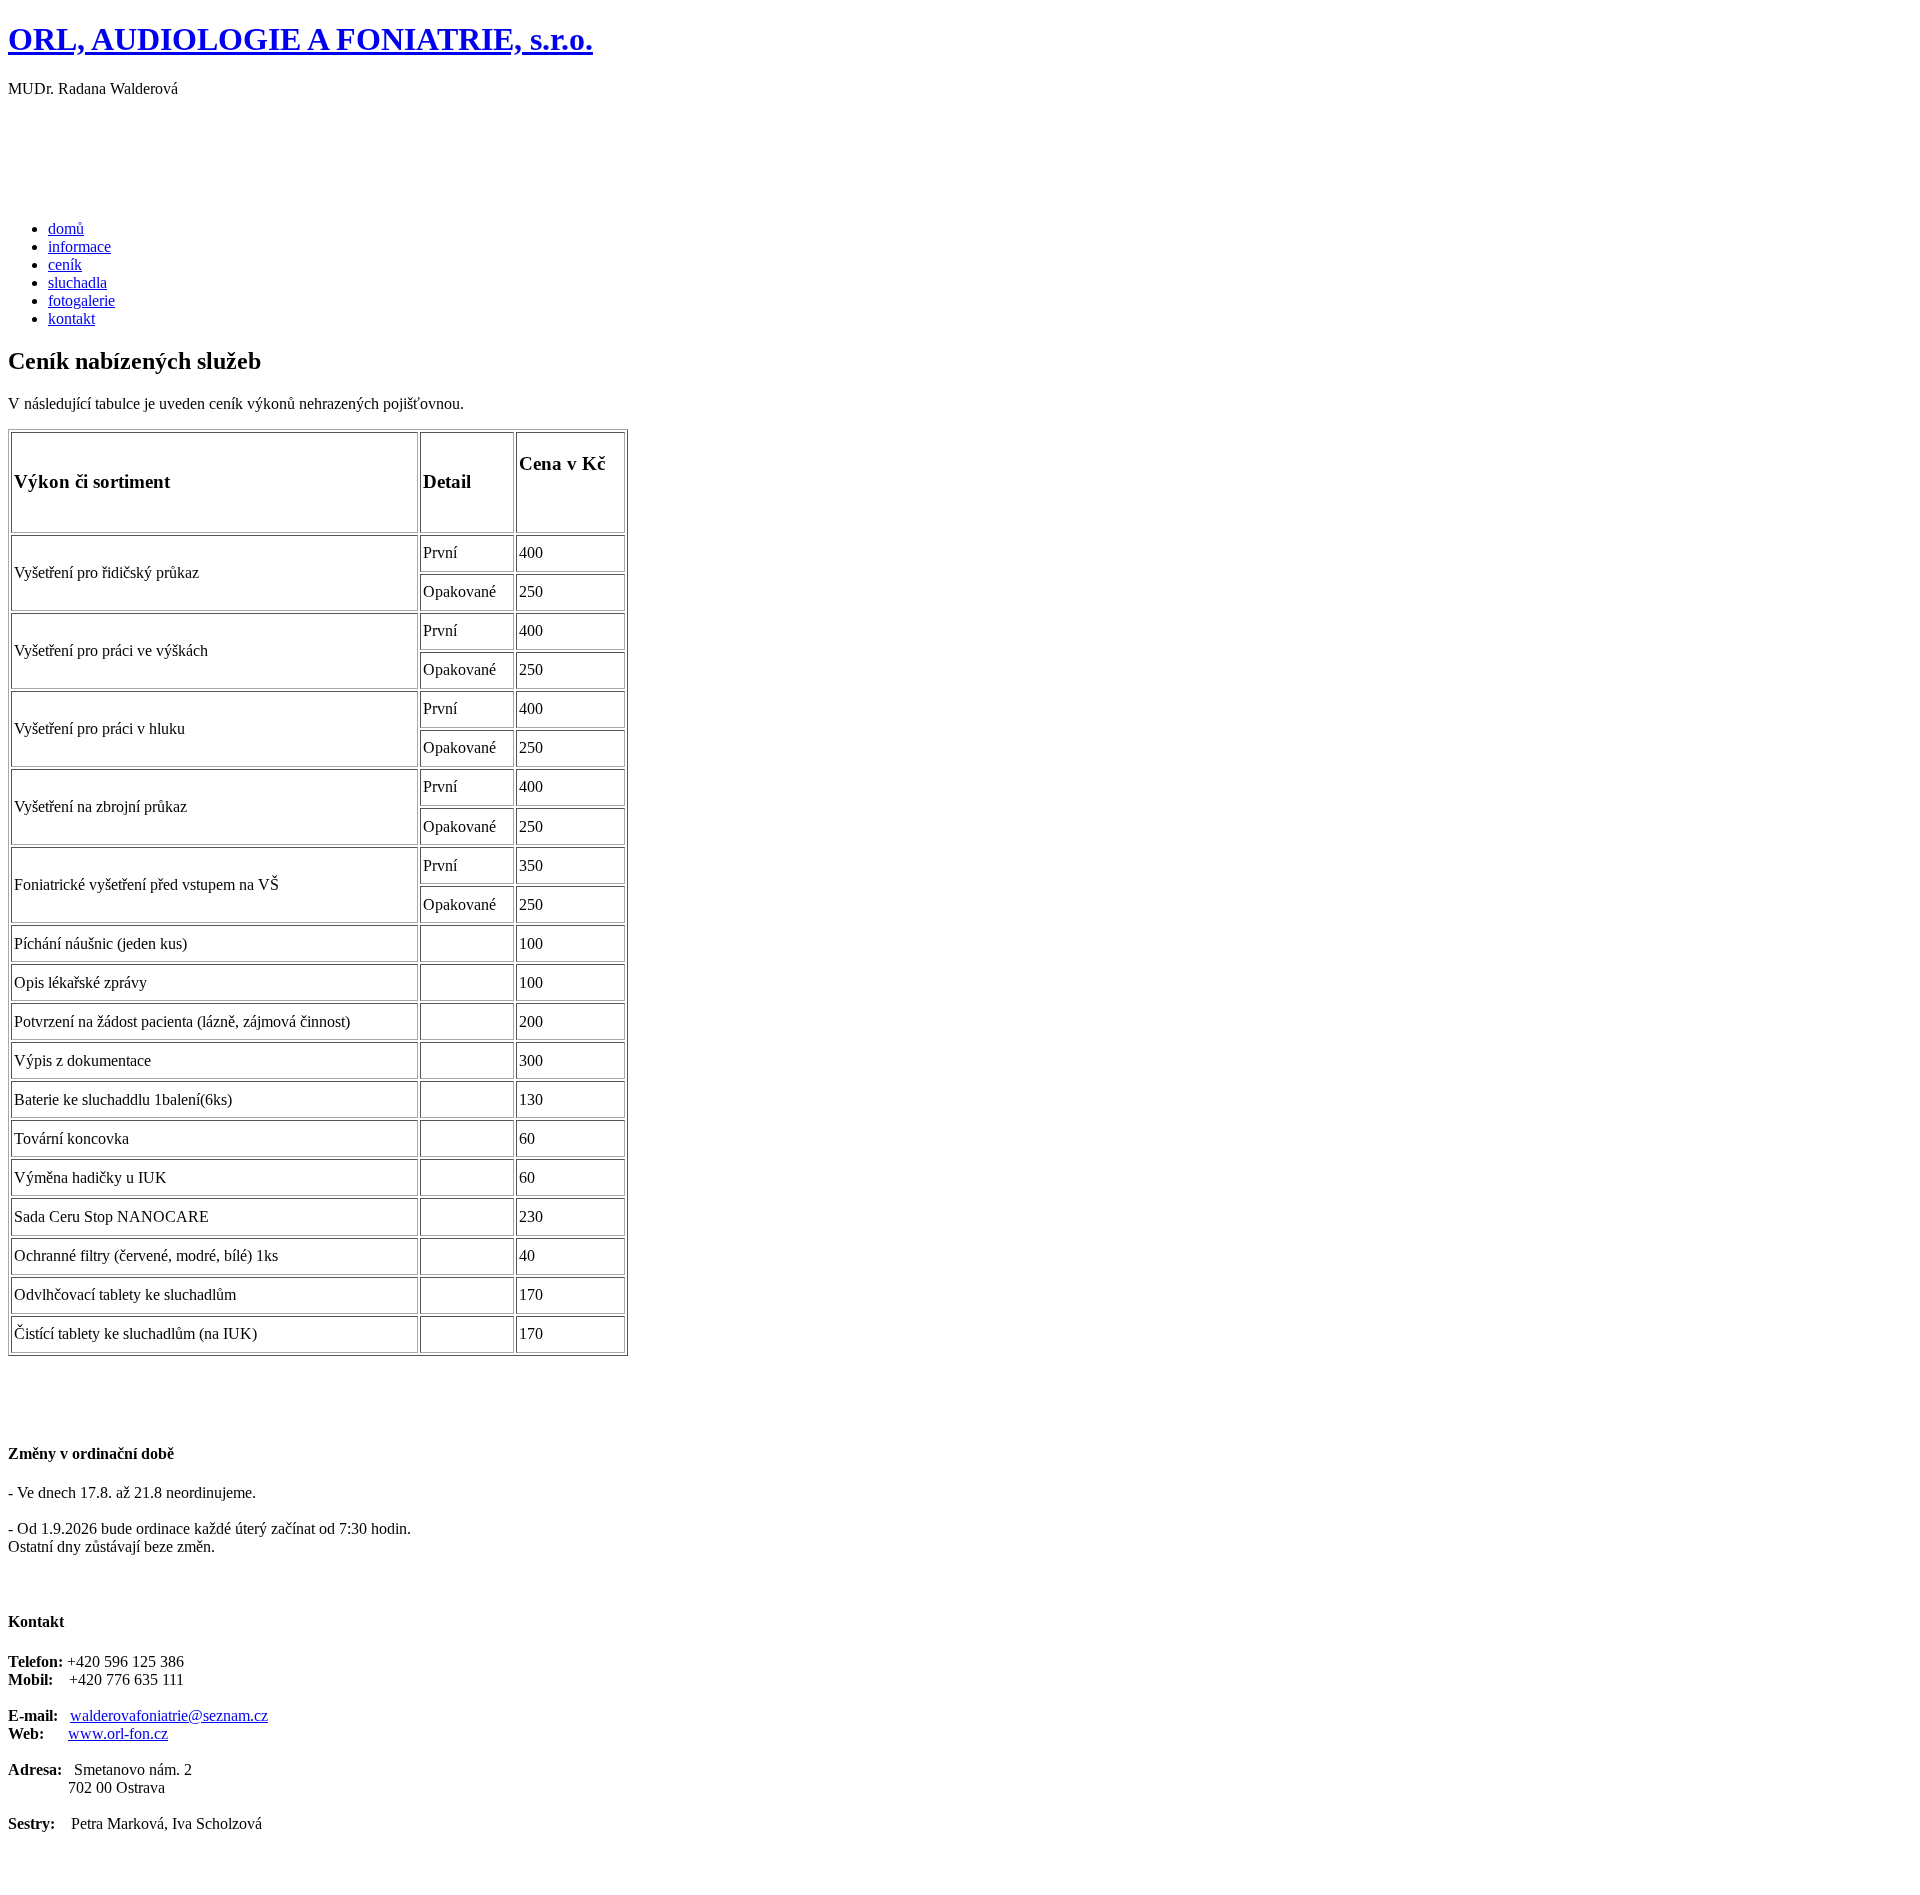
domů (66, 228)
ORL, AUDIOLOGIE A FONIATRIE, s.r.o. (300, 39)
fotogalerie (81, 300)
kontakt (71, 318)
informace (79, 246)
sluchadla (77, 282)
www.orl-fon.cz (118, 1733)
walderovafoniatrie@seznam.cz (169, 1715)
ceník (65, 264)
